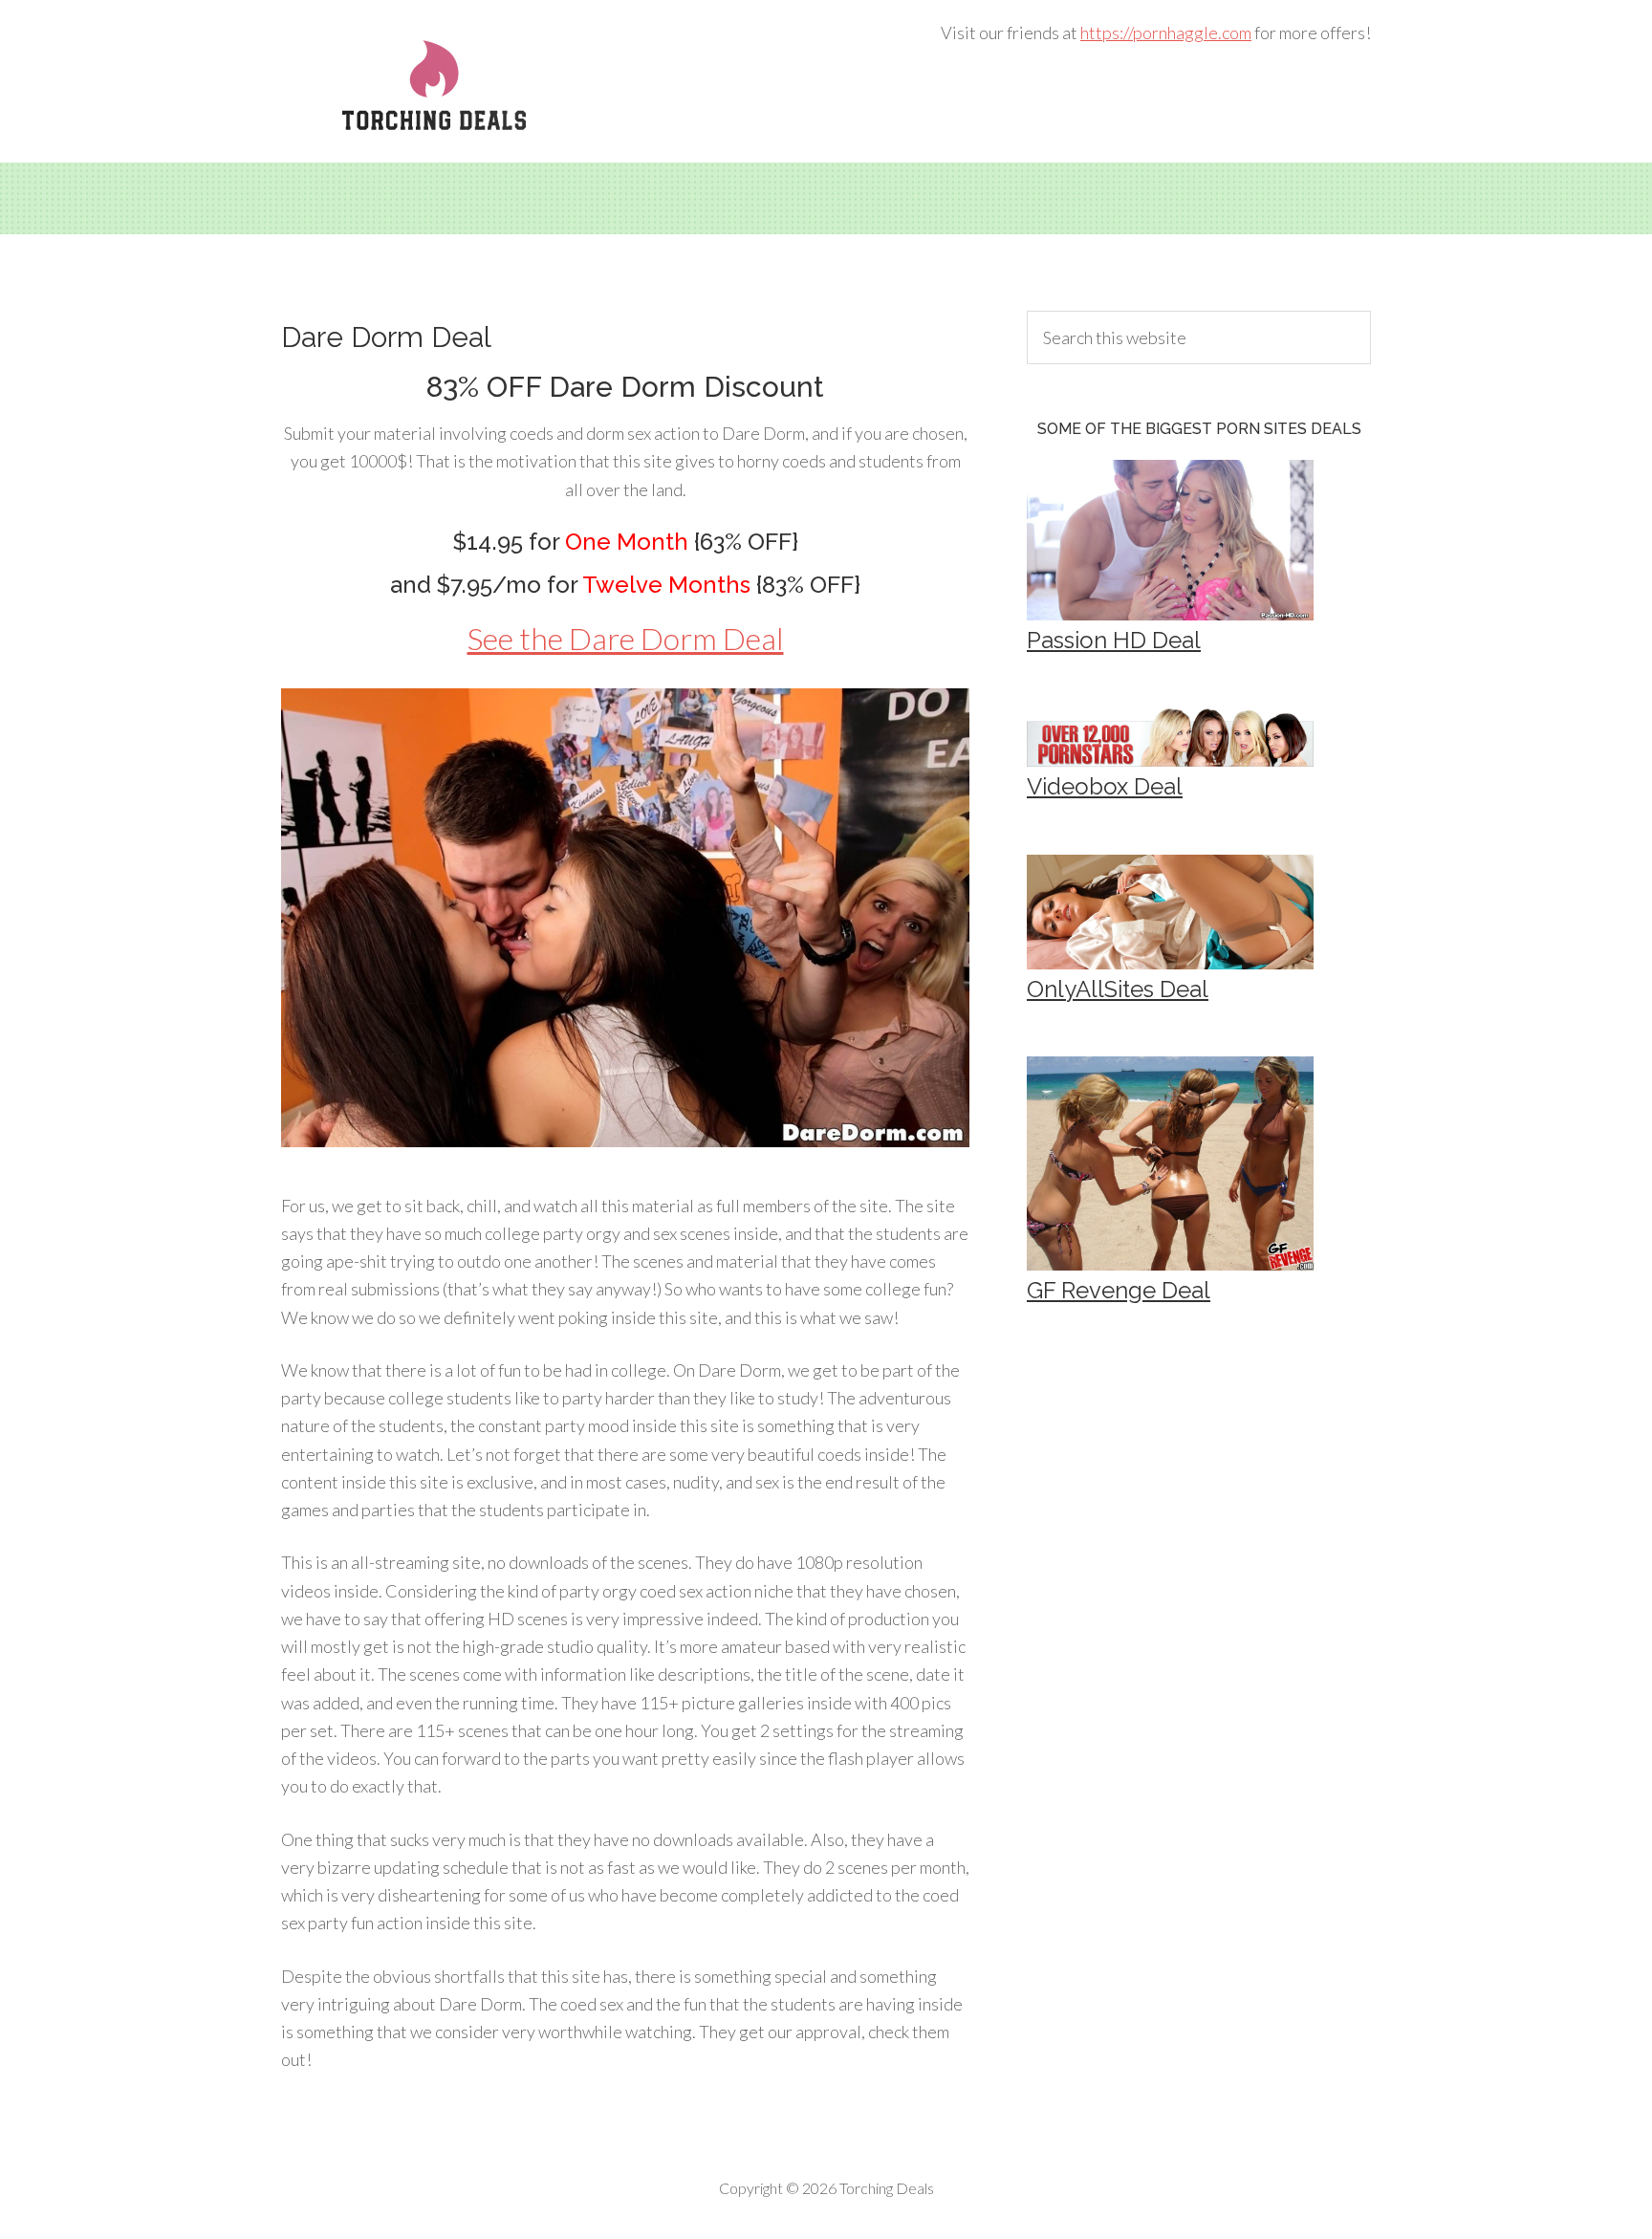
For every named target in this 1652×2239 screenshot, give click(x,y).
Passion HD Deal (1114, 640)
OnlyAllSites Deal (1118, 989)
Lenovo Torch (434, 86)
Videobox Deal (1105, 786)
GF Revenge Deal (1119, 1290)
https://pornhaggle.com (1166, 33)
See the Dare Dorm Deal (626, 638)
